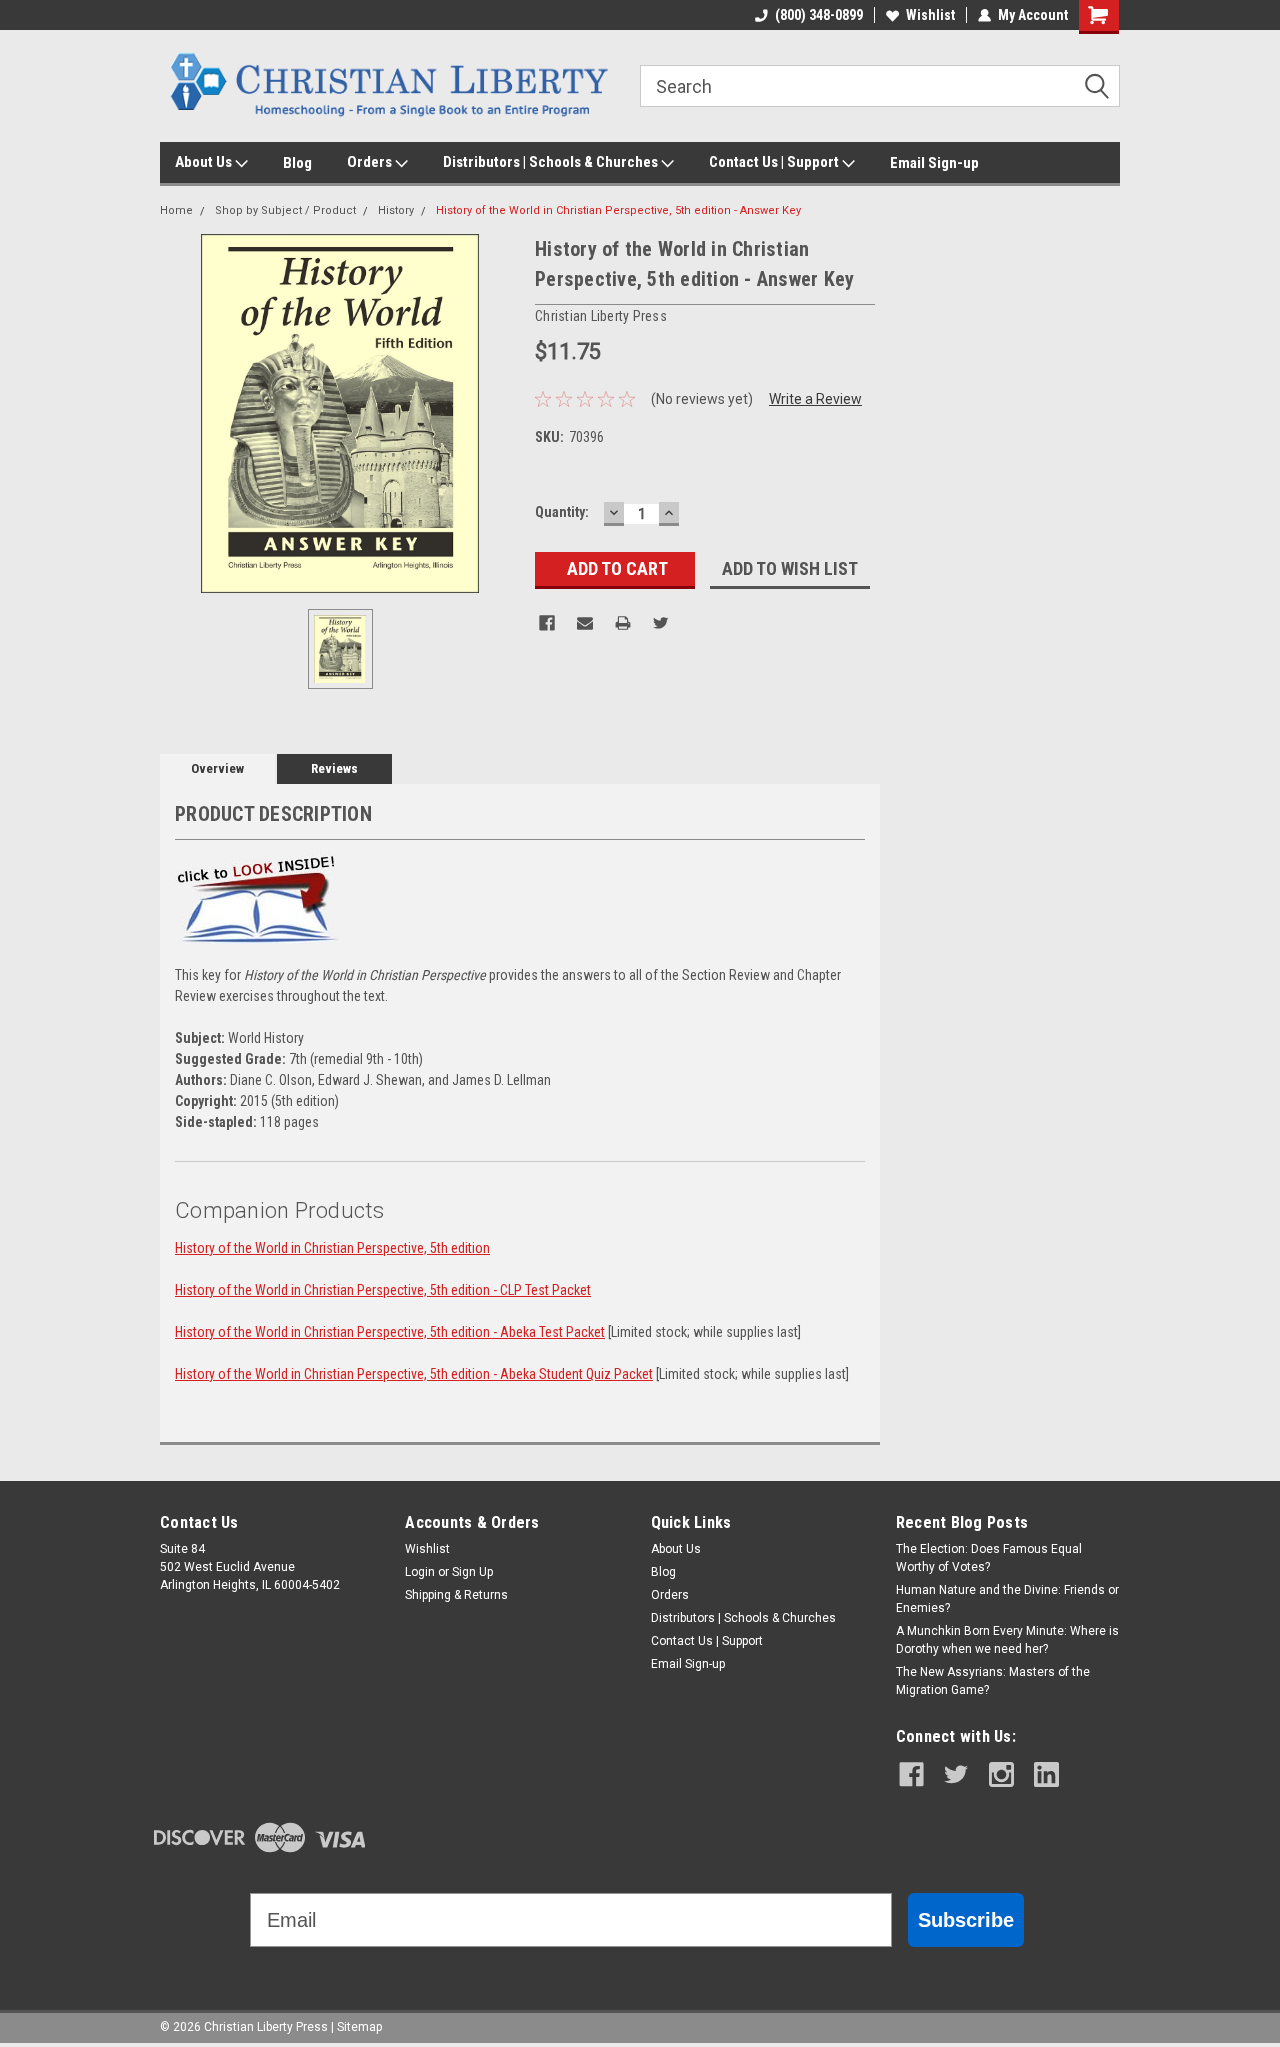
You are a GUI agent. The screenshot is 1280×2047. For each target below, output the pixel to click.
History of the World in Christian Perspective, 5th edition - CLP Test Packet (383, 1290)
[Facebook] (547, 623)
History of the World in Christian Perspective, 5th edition (332, 1248)
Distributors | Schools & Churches (552, 162)
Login (420, 1572)
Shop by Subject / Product (285, 210)
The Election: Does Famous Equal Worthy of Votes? (989, 1558)
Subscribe (966, 1920)
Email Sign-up (934, 163)
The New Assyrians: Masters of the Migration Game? (993, 1681)
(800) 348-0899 (819, 15)
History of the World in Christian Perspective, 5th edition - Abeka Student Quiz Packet (414, 1374)
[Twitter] (661, 623)
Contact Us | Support (775, 162)
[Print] (623, 623)
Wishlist (930, 15)
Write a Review (815, 399)
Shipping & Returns (456, 1595)
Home (176, 210)
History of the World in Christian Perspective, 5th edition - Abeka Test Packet (390, 1332)
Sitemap (359, 2027)
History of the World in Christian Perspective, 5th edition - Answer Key (618, 210)
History (396, 210)
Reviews (334, 768)
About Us (205, 162)
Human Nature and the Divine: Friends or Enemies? (1007, 1599)
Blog (297, 163)
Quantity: (562, 512)
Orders (371, 162)
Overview (217, 768)
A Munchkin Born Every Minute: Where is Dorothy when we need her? (1007, 1640)
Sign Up (472, 1572)
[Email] (585, 623)
